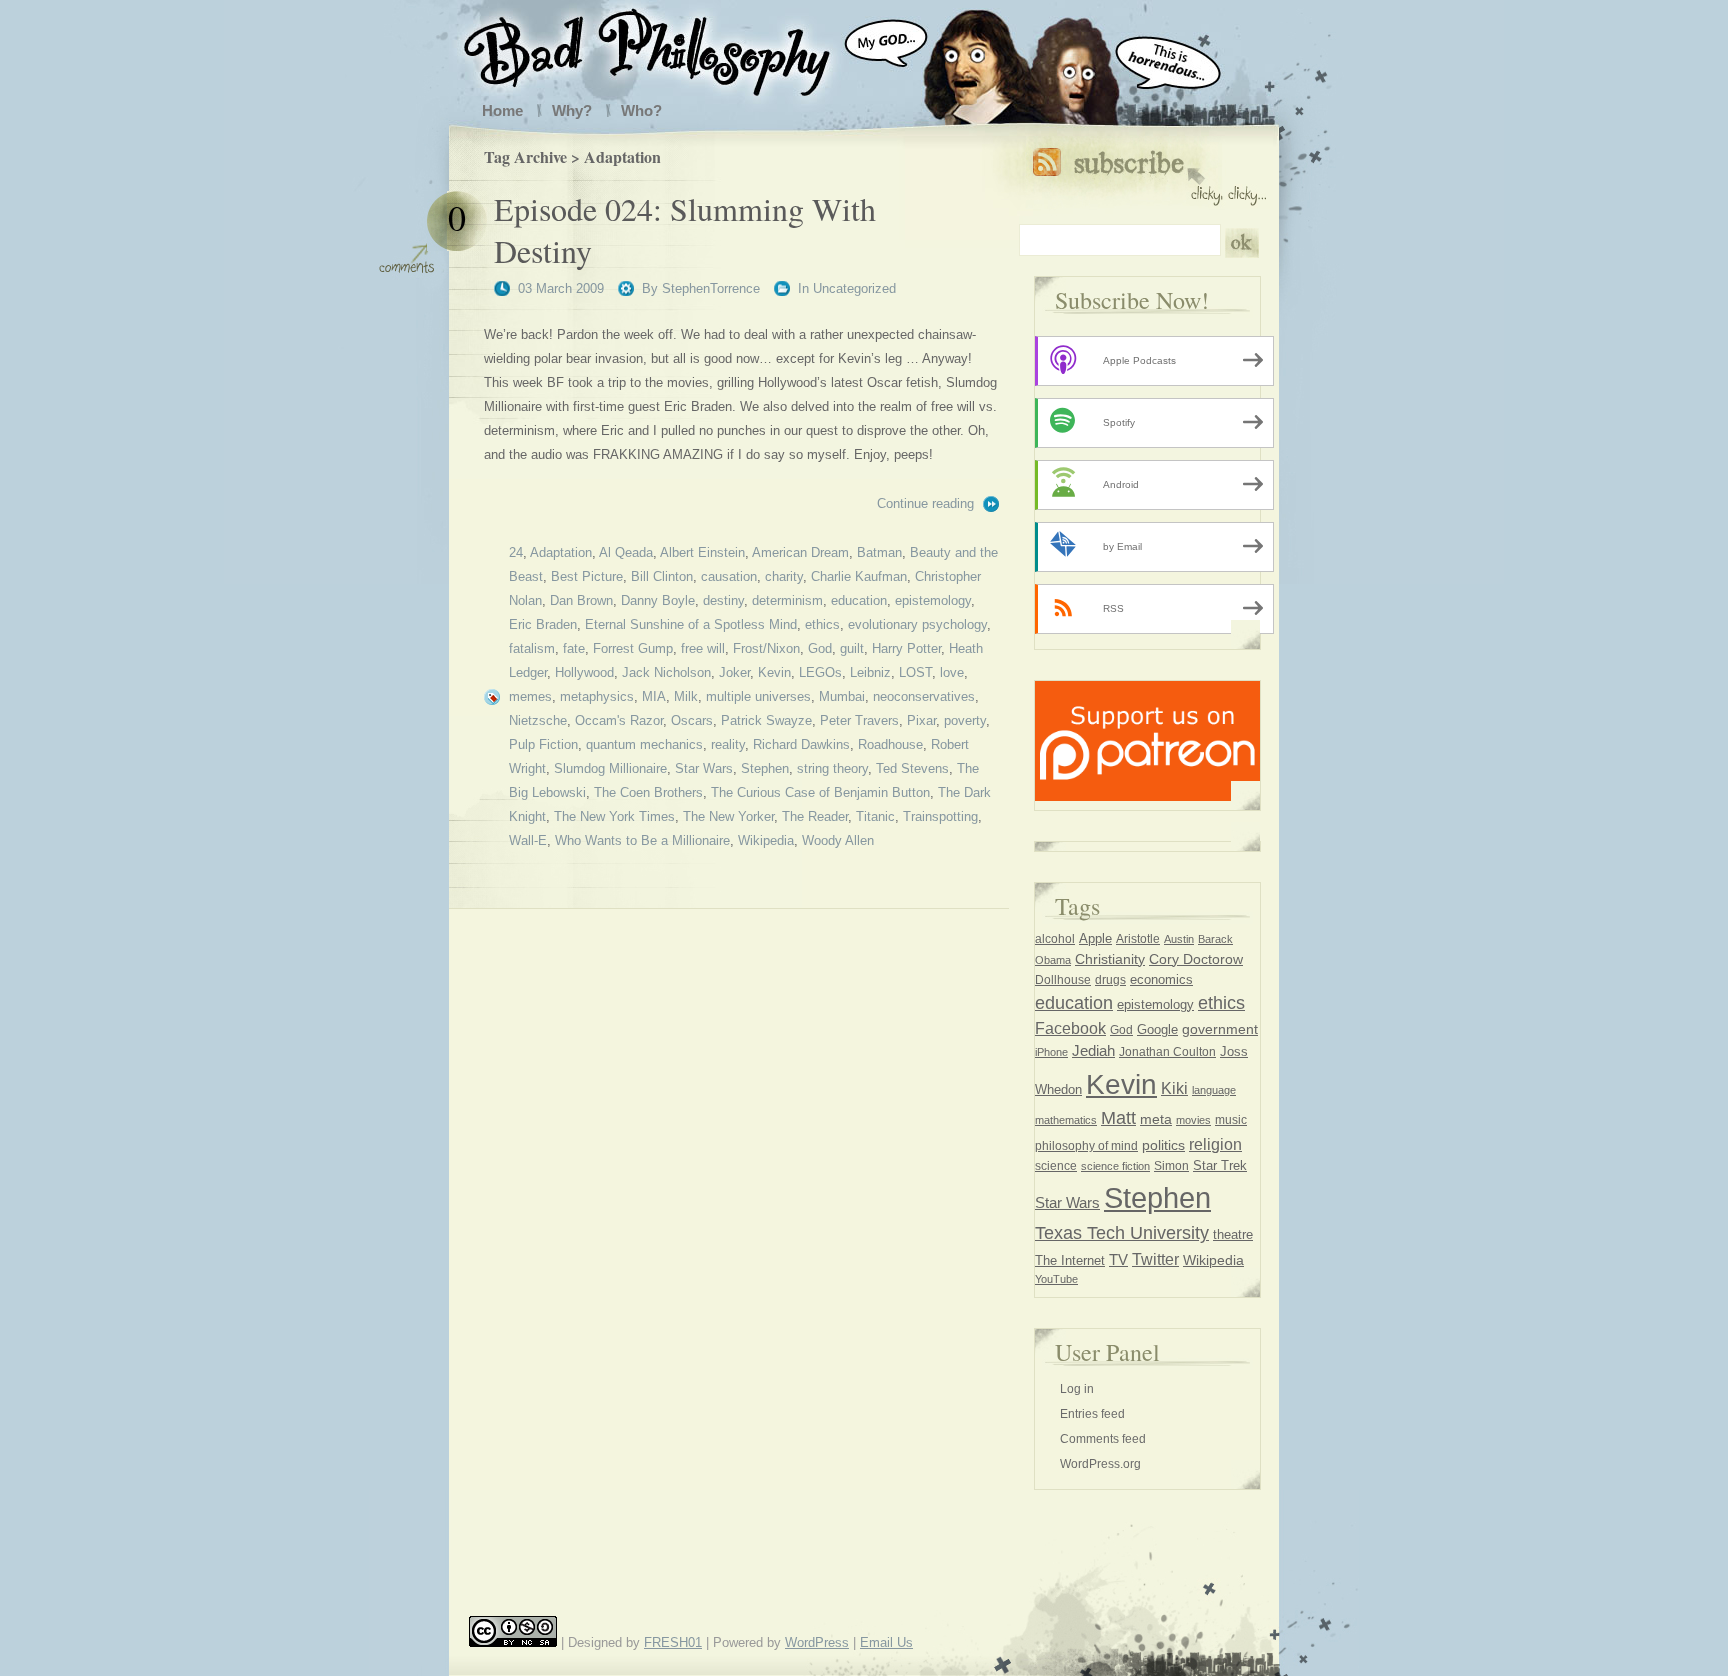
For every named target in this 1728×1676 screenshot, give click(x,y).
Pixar (921, 720)
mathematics (1066, 1120)
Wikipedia (766, 840)
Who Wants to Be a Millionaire (642, 840)
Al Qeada (626, 552)
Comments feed (1103, 1439)
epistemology (933, 600)
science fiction (1115, 1166)
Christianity (1110, 959)
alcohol (1055, 939)
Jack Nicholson (666, 672)
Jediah (1093, 1051)
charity (784, 576)
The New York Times (614, 816)
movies (1193, 1120)
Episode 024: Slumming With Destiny (685, 229)
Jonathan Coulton (1167, 1052)
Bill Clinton (662, 576)
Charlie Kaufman (859, 576)
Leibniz (870, 672)
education (859, 600)
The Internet (1070, 1260)
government (1220, 1029)
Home (502, 110)
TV (1118, 1259)
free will (703, 648)
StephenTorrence (711, 288)
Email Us (886, 1642)
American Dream (800, 552)
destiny (723, 600)
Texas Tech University (1122, 1233)
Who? (641, 110)
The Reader (815, 816)
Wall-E (528, 840)
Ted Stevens (912, 768)
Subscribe (1149, 172)
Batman (879, 552)
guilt (852, 648)
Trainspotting (940, 816)
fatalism (532, 648)
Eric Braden (543, 624)
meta (1156, 1119)
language (1214, 1090)
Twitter (1155, 1259)
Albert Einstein (702, 552)
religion (1215, 1144)
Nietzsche (538, 720)
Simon (1171, 1166)
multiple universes (758, 696)
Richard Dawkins (801, 744)
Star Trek (1220, 1165)
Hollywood (584, 672)
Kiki (1174, 1088)
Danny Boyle (658, 600)
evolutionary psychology (917, 624)
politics (1163, 1145)
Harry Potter (906, 648)
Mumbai (842, 696)
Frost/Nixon (766, 648)
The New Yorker (728, 816)
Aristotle (1138, 939)
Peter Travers (859, 720)
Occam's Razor (619, 720)
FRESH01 (673, 1642)
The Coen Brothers (648, 792)
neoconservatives (924, 696)
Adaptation (561, 552)
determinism (787, 600)
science (1056, 1166)
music (1231, 1120)
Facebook (1070, 1028)
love (952, 672)
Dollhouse (1063, 980)
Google (1157, 1030)
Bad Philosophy (667, 48)
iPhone (1051, 1052)
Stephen (765, 768)
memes (530, 696)
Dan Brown (581, 600)
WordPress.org (1100, 1464)
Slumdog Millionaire (610, 768)
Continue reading (925, 503)
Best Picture (587, 576)
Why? (572, 110)
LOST (915, 672)
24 (516, 552)
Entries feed (1092, 1414)
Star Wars (704, 768)
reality (728, 744)
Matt (1118, 1118)
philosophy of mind (1086, 1146)
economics (1161, 979)
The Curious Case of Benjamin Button (820, 792)
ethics (822, 624)
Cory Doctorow (1196, 959)
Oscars (692, 720)
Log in (1077, 1389)
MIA (654, 696)
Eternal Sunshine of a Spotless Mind (691, 624)
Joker (734, 672)
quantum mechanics (644, 744)
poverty (965, 720)
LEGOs (820, 672)
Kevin (774, 672)
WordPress (817, 1642)
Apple (1095, 938)
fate (574, 648)
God (820, 648)
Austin (1179, 939)
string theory (832, 768)
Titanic (875, 816)
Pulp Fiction (543, 744)
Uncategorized (854, 288)
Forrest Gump (633, 648)
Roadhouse (890, 744)
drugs (1110, 980)
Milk (686, 696)
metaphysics (597, 696)
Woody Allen (838, 840)
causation (729, 576)
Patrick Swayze (766, 720)
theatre (1233, 1234)
